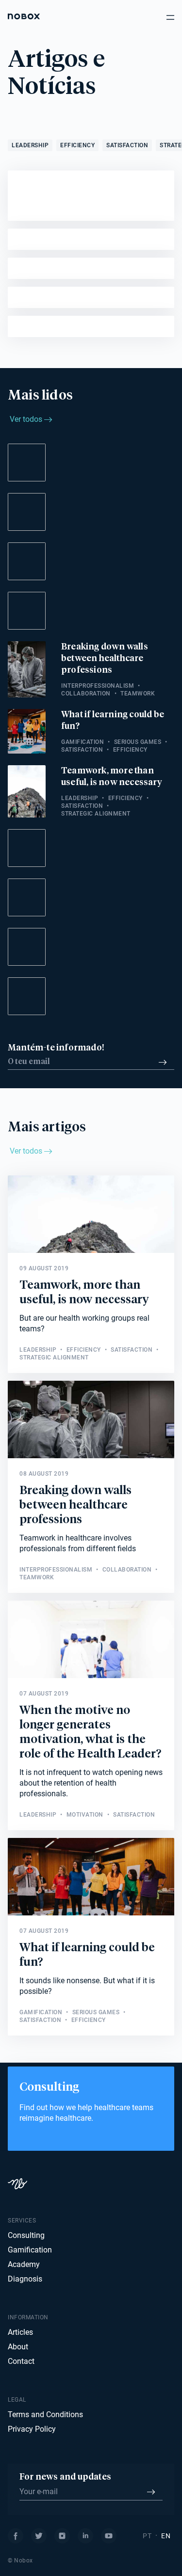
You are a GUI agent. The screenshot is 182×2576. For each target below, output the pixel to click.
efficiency (77, 145)
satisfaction (127, 145)
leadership (30, 145)
